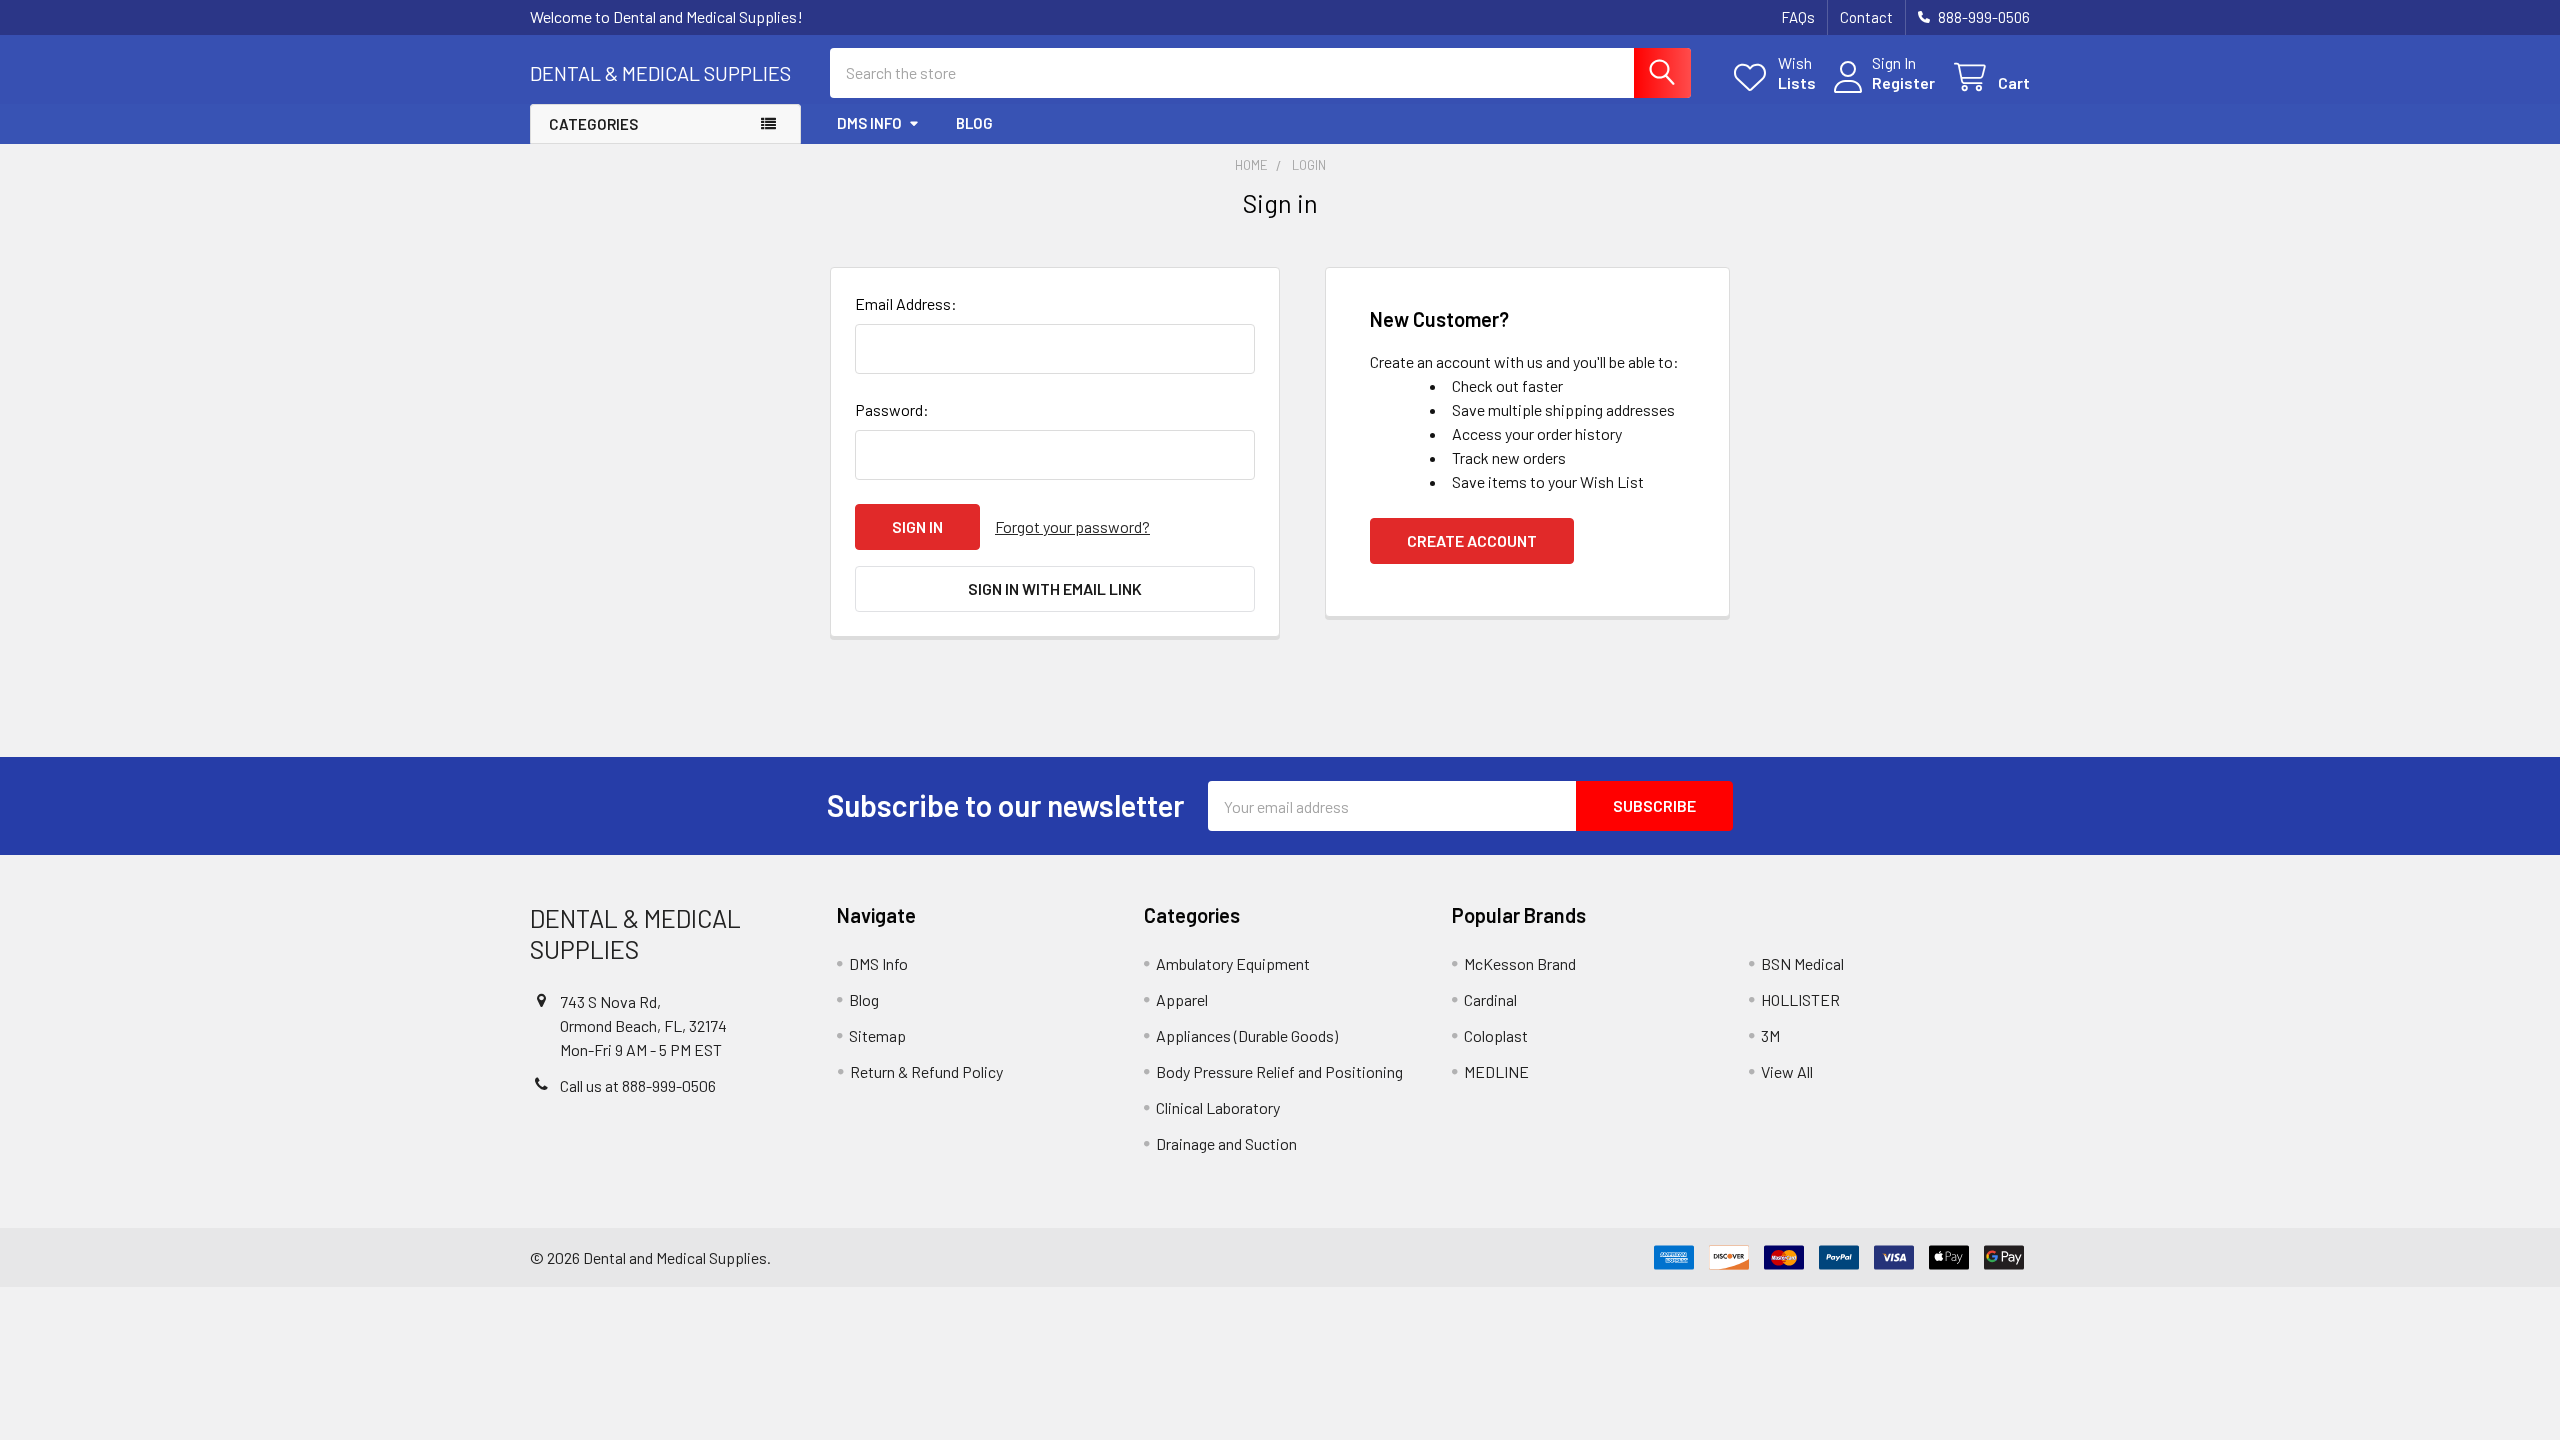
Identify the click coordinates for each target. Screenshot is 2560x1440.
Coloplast (1496, 1035)
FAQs (1798, 17)
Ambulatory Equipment (1233, 963)
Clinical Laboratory (1218, 1107)
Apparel (1182, 999)
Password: (892, 409)
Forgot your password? (1072, 526)
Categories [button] (593, 124)
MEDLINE (1496, 1071)
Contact (1866, 17)
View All (1787, 1071)
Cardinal (1490, 999)
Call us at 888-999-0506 (638, 1085)
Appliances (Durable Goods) (1247, 1035)
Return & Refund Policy (926, 1071)
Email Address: (906, 303)
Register (1903, 82)
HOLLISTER (1800, 999)
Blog (974, 123)
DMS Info (869, 123)
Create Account (1472, 540)
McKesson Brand (1520, 963)
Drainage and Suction (1226, 1143)
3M (1770, 1035)
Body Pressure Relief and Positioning (1279, 1071)
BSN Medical (1802, 963)
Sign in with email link (1055, 588)
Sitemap (877, 1035)
